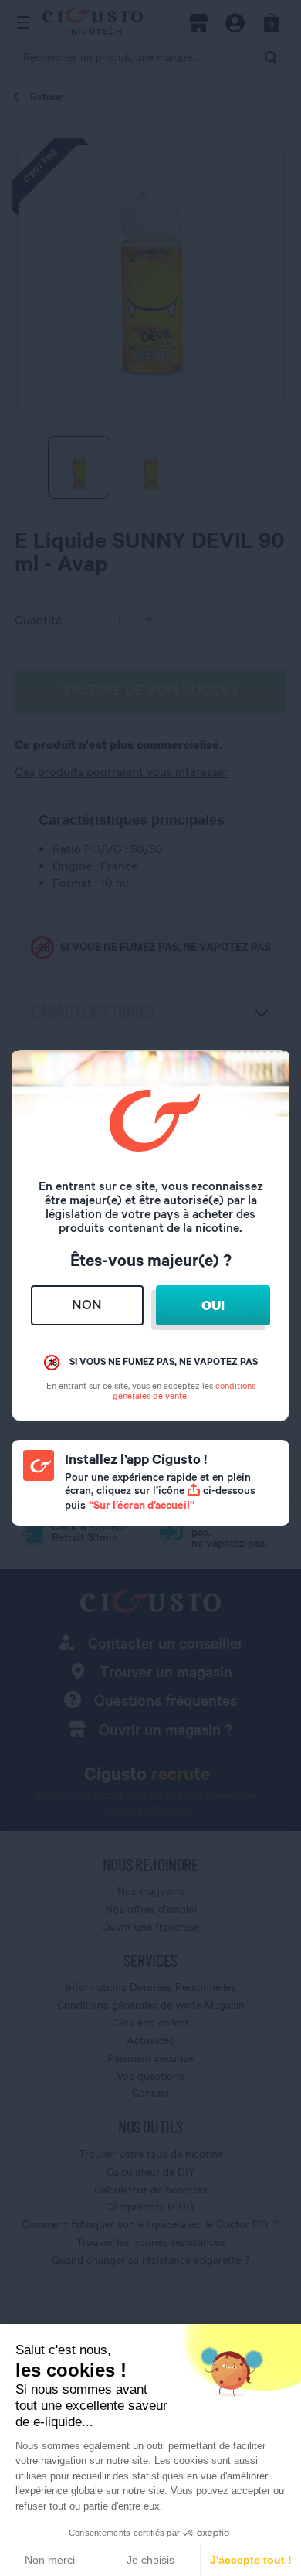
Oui (213, 1305)
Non (87, 1304)
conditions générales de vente (184, 1390)
